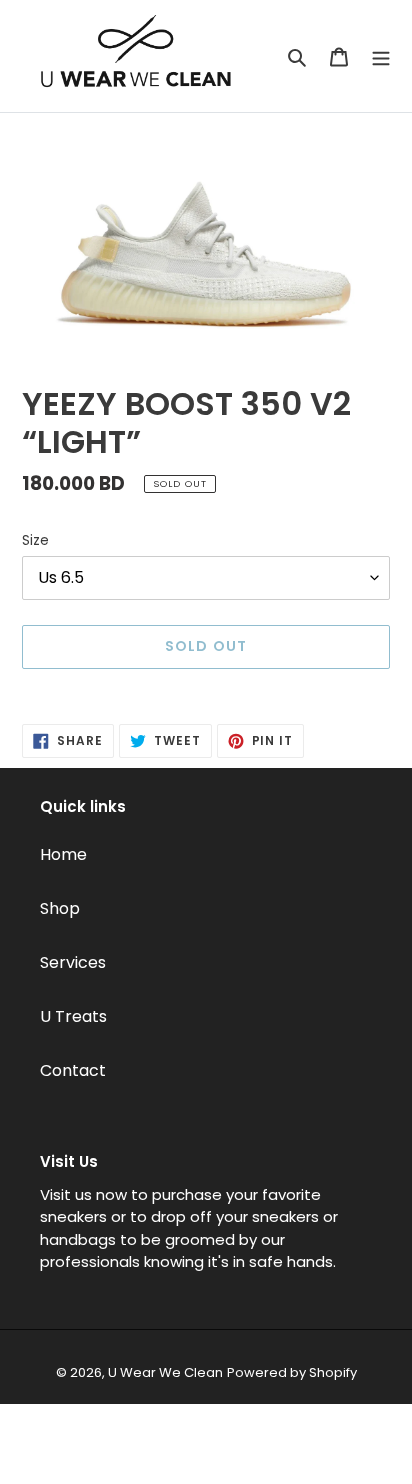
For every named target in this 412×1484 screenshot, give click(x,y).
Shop (60, 908)
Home (63, 854)
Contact (73, 1070)
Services (73, 962)
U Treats (73, 1016)
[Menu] (381, 56)
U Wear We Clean (165, 1372)
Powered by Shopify (292, 1372)
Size (35, 540)
